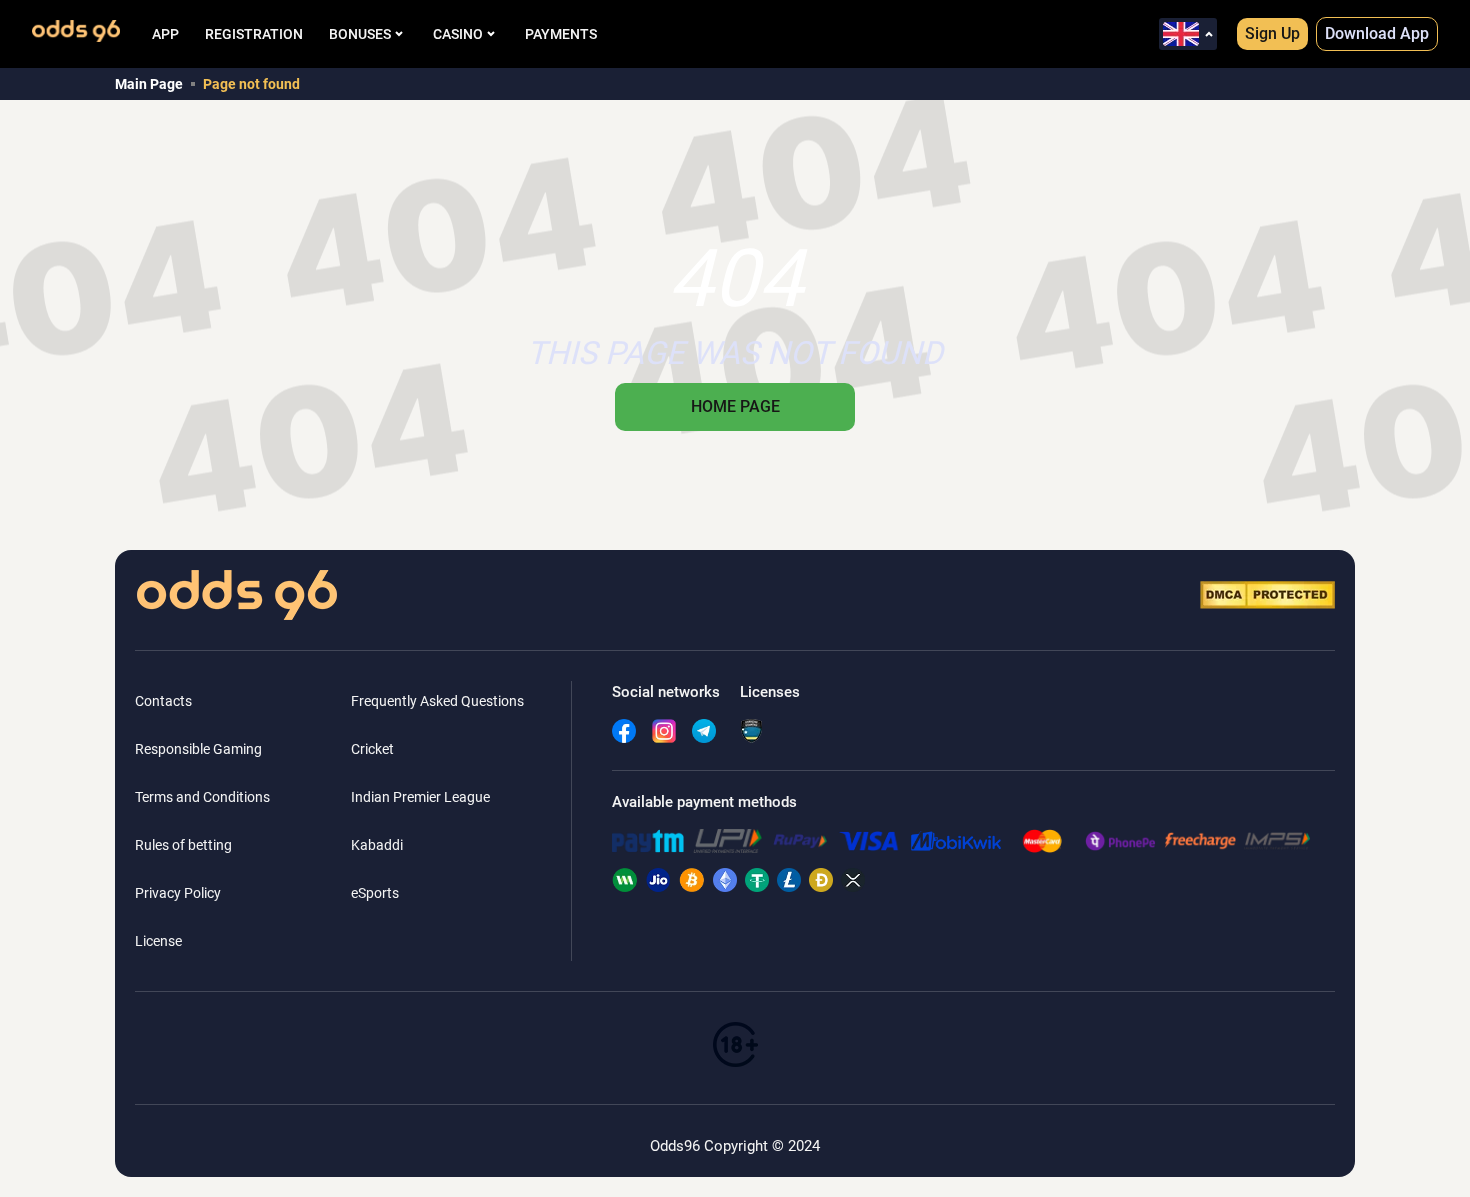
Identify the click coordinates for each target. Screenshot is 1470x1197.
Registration (254, 34)
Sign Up (1272, 33)
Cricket (372, 749)
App (165, 34)
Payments (561, 34)
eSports (375, 893)
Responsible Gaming (198, 749)
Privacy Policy (178, 893)
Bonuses (360, 34)
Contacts (163, 701)
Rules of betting (183, 845)
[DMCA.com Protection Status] (1267, 595)
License (158, 941)
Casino (458, 34)
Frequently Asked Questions (437, 701)
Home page (735, 406)
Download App (1377, 33)
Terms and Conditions (202, 797)
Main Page (149, 84)
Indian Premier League (420, 797)
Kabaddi (377, 845)
